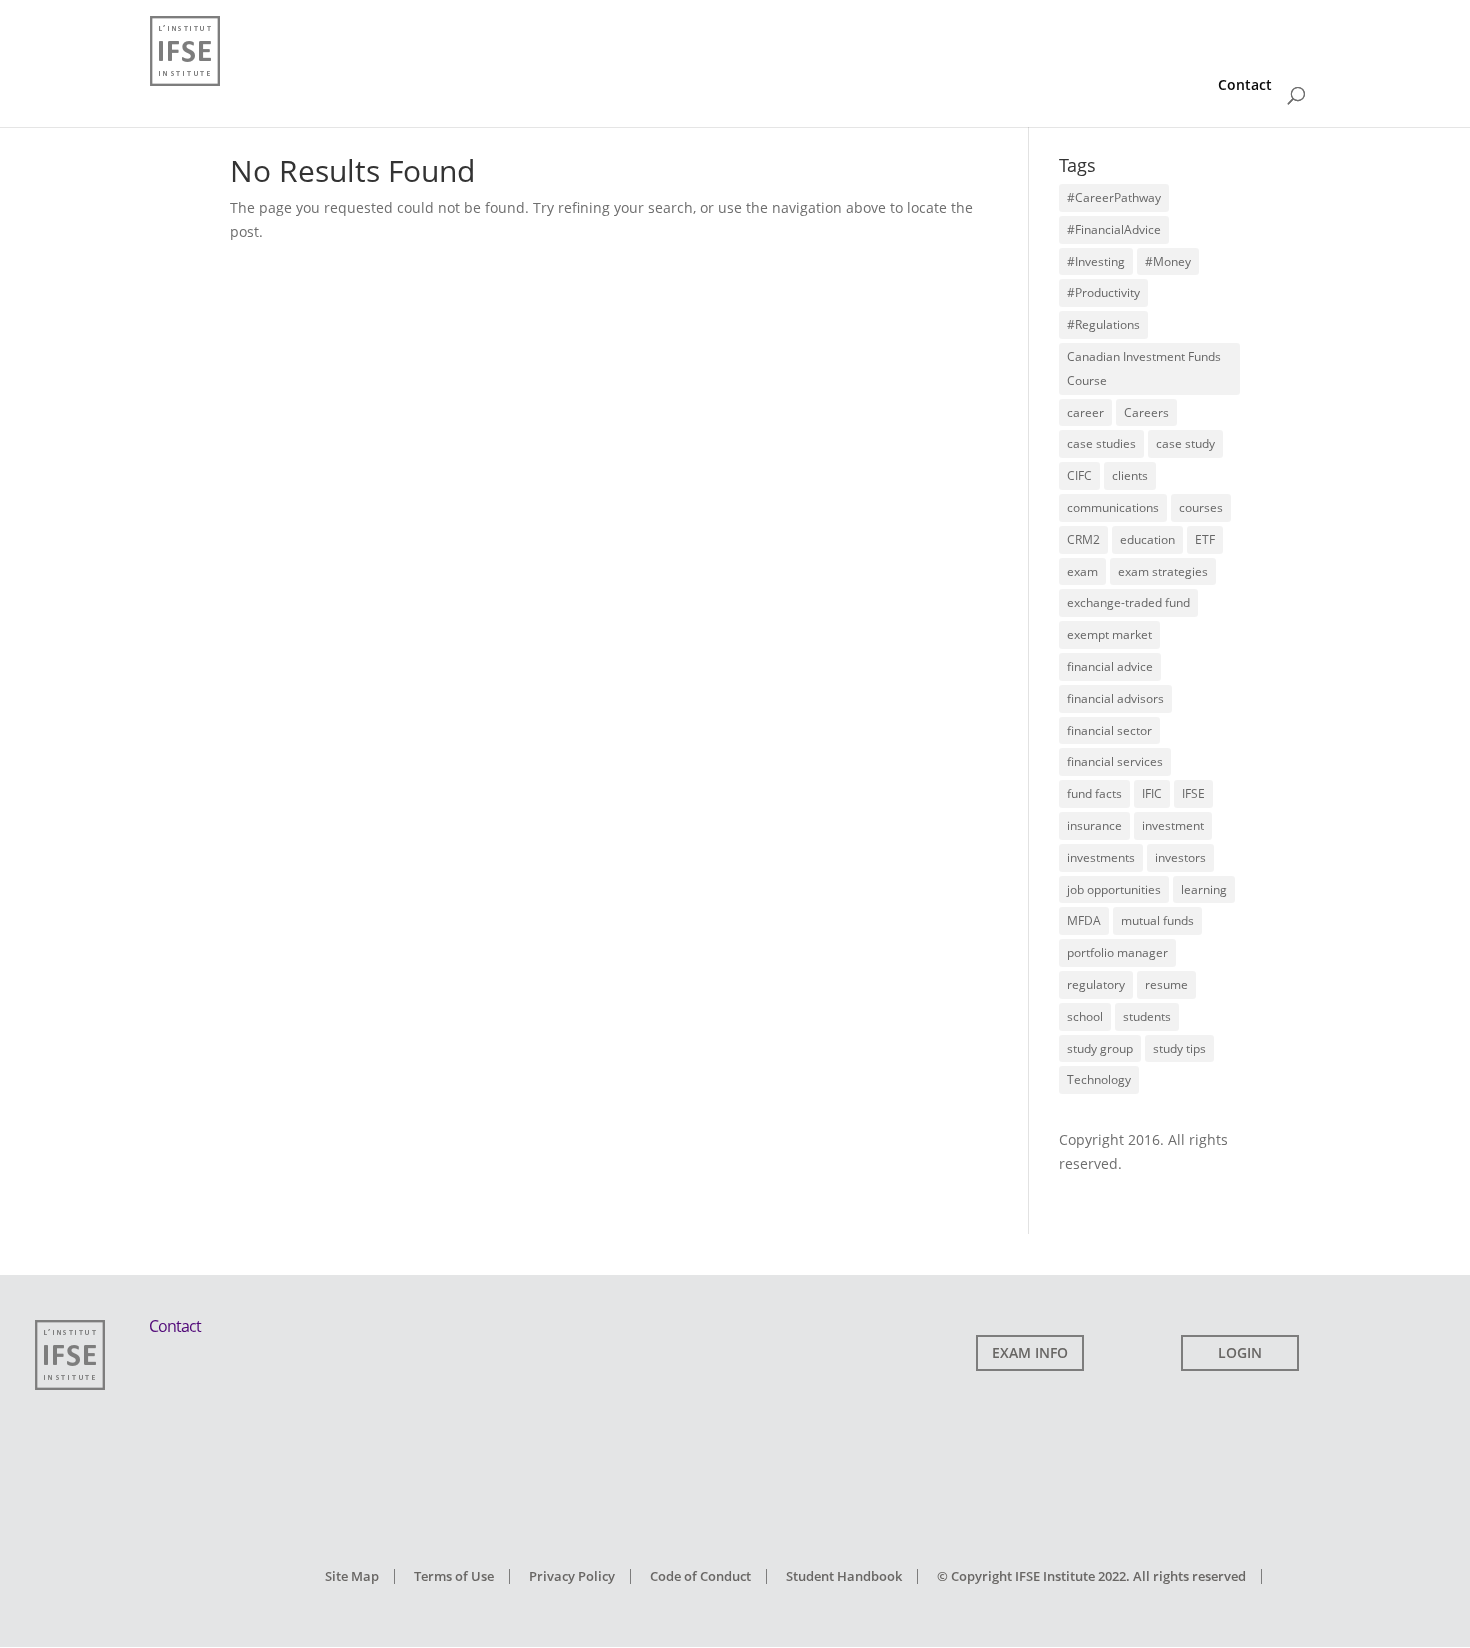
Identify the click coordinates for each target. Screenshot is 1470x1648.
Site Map (352, 1576)
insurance (1094, 825)
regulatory (1096, 984)
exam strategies (1163, 571)
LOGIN (1240, 1352)
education (1147, 539)
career (1085, 412)
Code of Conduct (700, 1576)
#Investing (1096, 261)
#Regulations (1103, 324)
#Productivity (1103, 292)
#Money (1168, 261)
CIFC (1079, 475)
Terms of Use (454, 1576)
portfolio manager (1117, 952)
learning (1204, 889)
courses (1201, 507)
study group (1100, 1048)
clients (1130, 475)
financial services (1115, 761)
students (1147, 1016)
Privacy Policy (572, 1576)
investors (1180, 857)
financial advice (1110, 666)
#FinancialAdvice (1114, 229)
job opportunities (1114, 889)
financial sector (1109, 730)
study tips (1179, 1048)
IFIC (1152, 793)
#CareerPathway (1114, 197)
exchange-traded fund (1128, 602)
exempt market (1109, 634)
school (1085, 1016)
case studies (1101, 443)
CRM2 (1083, 539)
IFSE (1193, 793)
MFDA (1084, 920)
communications (1113, 507)
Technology (1099, 1079)
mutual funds (1157, 920)
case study (1185, 443)
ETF (1205, 539)
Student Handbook (844, 1576)
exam (1082, 571)
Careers (1146, 412)
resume (1166, 984)
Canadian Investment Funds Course (1144, 368)
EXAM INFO (1030, 1352)
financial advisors (1115, 698)
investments (1101, 857)
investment (1173, 825)
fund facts (1094, 793)
